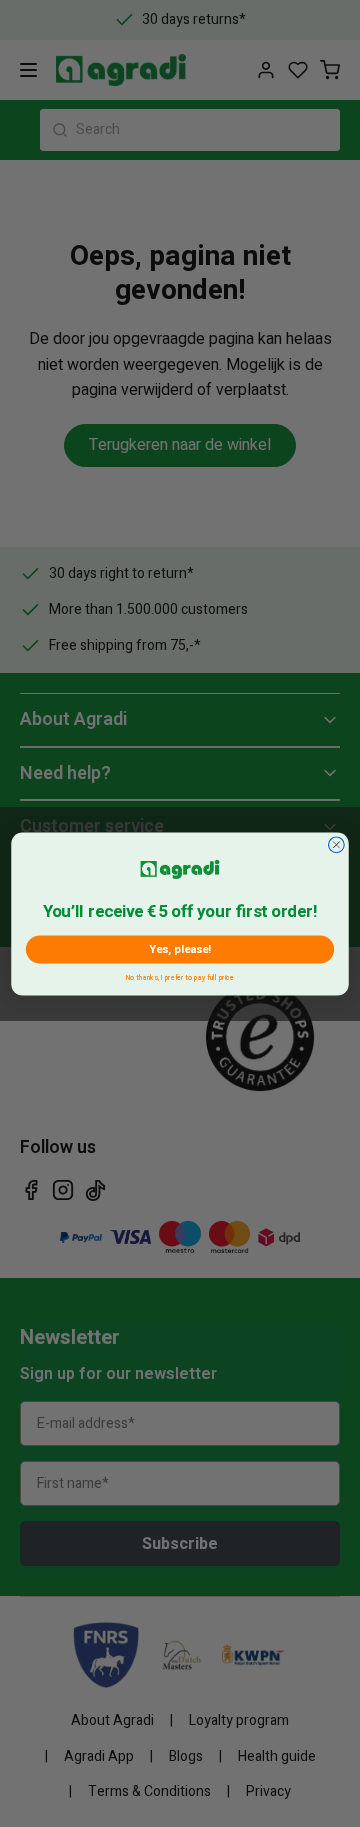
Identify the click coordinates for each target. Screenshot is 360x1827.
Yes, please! (180, 948)
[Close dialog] (337, 844)
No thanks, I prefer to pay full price (180, 975)
